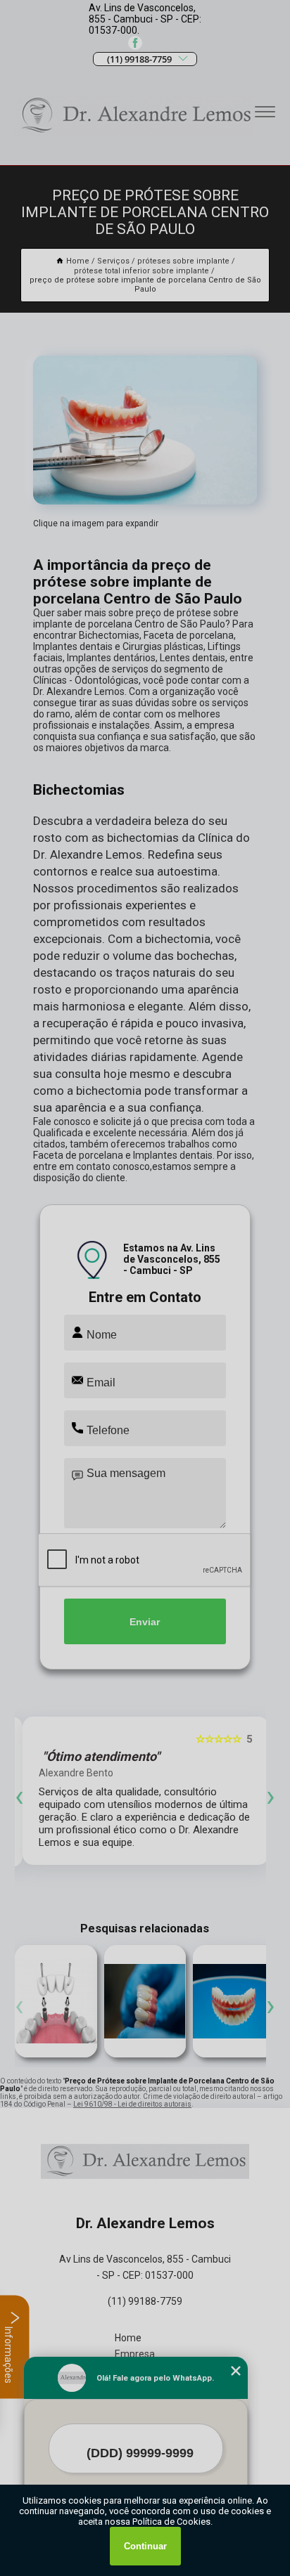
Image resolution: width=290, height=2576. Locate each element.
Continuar (145, 2546)
